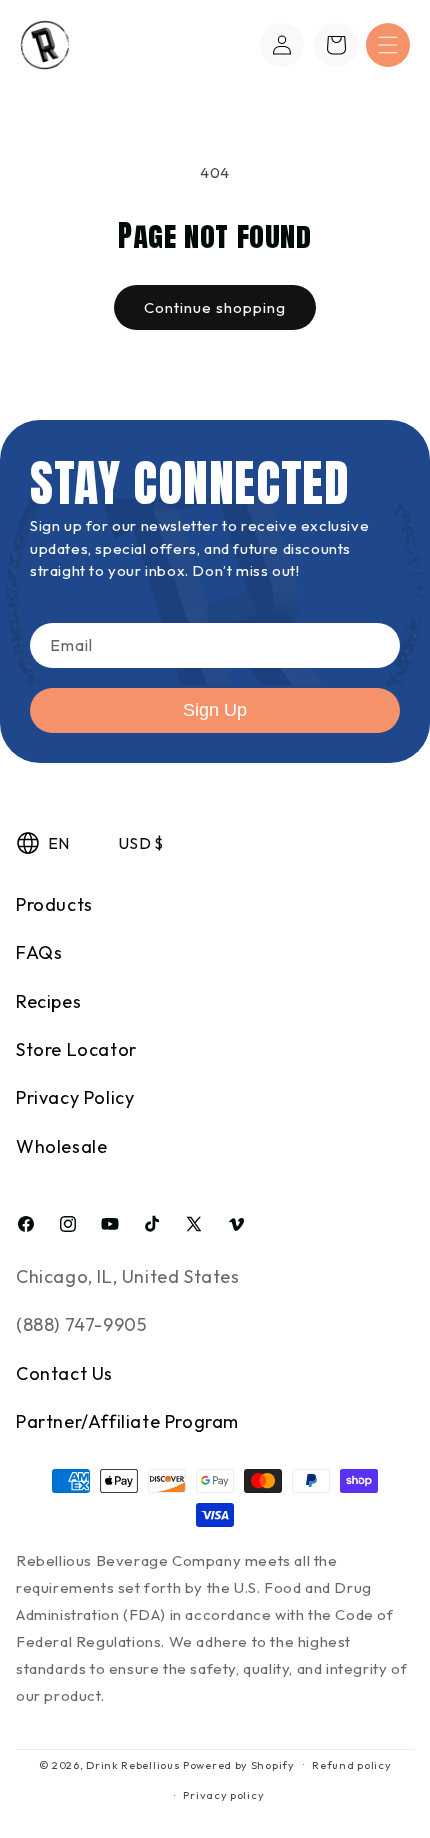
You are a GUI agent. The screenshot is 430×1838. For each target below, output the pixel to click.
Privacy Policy (75, 1097)
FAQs (39, 952)
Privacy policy (223, 1795)
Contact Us (64, 1373)
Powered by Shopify (239, 1764)
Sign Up (215, 710)
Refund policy (351, 1765)
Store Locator (76, 1049)
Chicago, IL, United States (128, 1276)
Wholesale (61, 1146)
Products (54, 904)
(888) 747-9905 (81, 1324)
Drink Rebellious (133, 1764)
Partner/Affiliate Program (127, 1421)
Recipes (48, 1001)
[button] (388, 45)
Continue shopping (215, 307)
